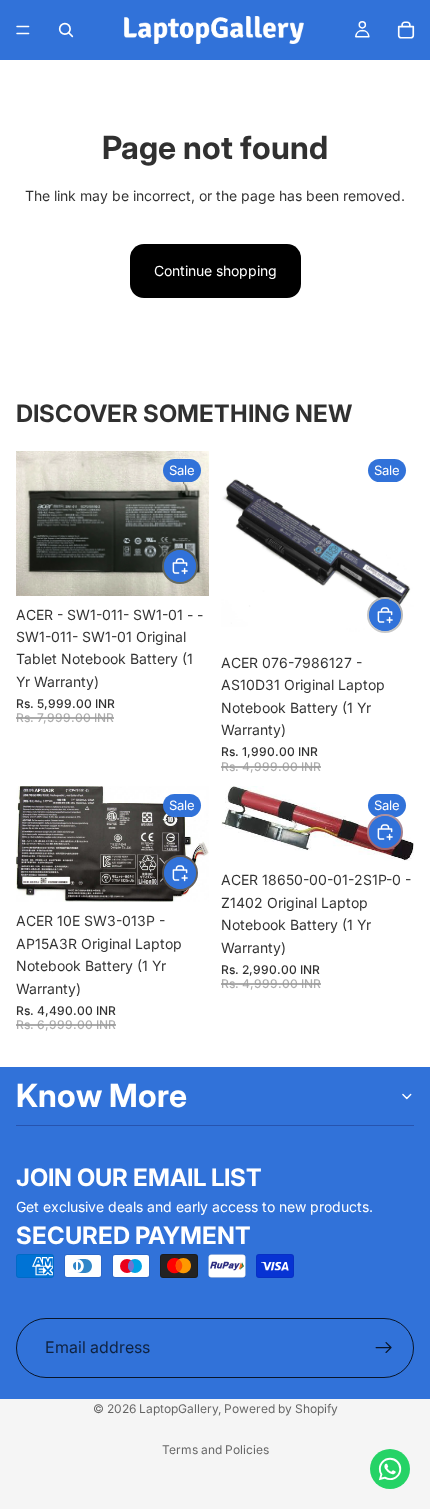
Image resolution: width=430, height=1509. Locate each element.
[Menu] (23, 30)
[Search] (66, 30)
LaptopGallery (178, 1408)
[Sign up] (384, 1348)
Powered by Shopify (281, 1408)
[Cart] (406, 30)
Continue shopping (215, 270)
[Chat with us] (390, 1469)
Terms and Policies (215, 1449)
